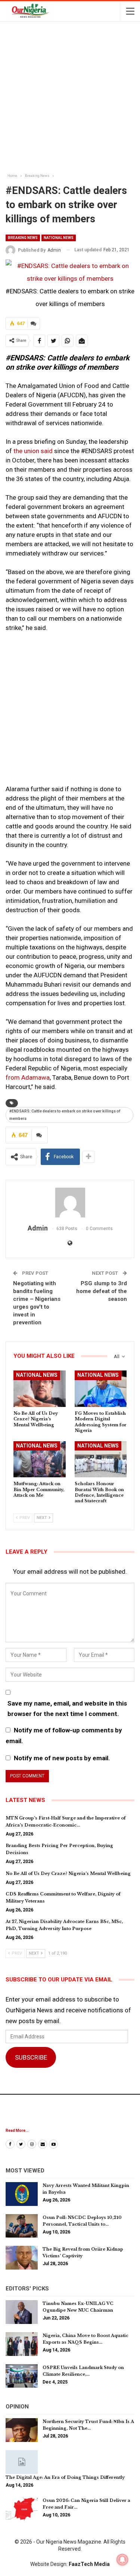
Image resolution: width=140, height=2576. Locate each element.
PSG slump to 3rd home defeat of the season (102, 1291)
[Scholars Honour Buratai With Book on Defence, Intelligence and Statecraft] (101, 1459)
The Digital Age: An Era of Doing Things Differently (65, 2477)
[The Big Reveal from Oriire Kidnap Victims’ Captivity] (22, 2258)
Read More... (17, 2131)
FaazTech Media (89, 2564)
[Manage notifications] (122, 2560)
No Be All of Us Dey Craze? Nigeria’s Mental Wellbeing (68, 1873)
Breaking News (23, 238)
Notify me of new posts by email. (62, 1758)
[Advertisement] (70, 98)
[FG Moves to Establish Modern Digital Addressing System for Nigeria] (101, 1389)
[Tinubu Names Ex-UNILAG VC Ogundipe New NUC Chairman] (22, 2312)
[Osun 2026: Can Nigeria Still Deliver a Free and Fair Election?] (22, 2509)
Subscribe (31, 2057)
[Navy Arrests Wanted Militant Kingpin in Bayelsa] (22, 2194)
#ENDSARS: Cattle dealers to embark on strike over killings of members (65, 1115)
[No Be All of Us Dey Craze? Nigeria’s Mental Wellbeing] (40, 1389)
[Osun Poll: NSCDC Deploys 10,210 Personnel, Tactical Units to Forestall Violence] (22, 2226)
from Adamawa (28, 1077)
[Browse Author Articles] (70, 1203)
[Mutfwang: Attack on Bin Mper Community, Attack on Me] (40, 1459)
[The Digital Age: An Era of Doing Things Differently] (22, 2462)
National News (59, 238)
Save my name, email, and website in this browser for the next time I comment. (67, 1709)
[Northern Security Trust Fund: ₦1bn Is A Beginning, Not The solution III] (22, 2430)
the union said (34, 451)
